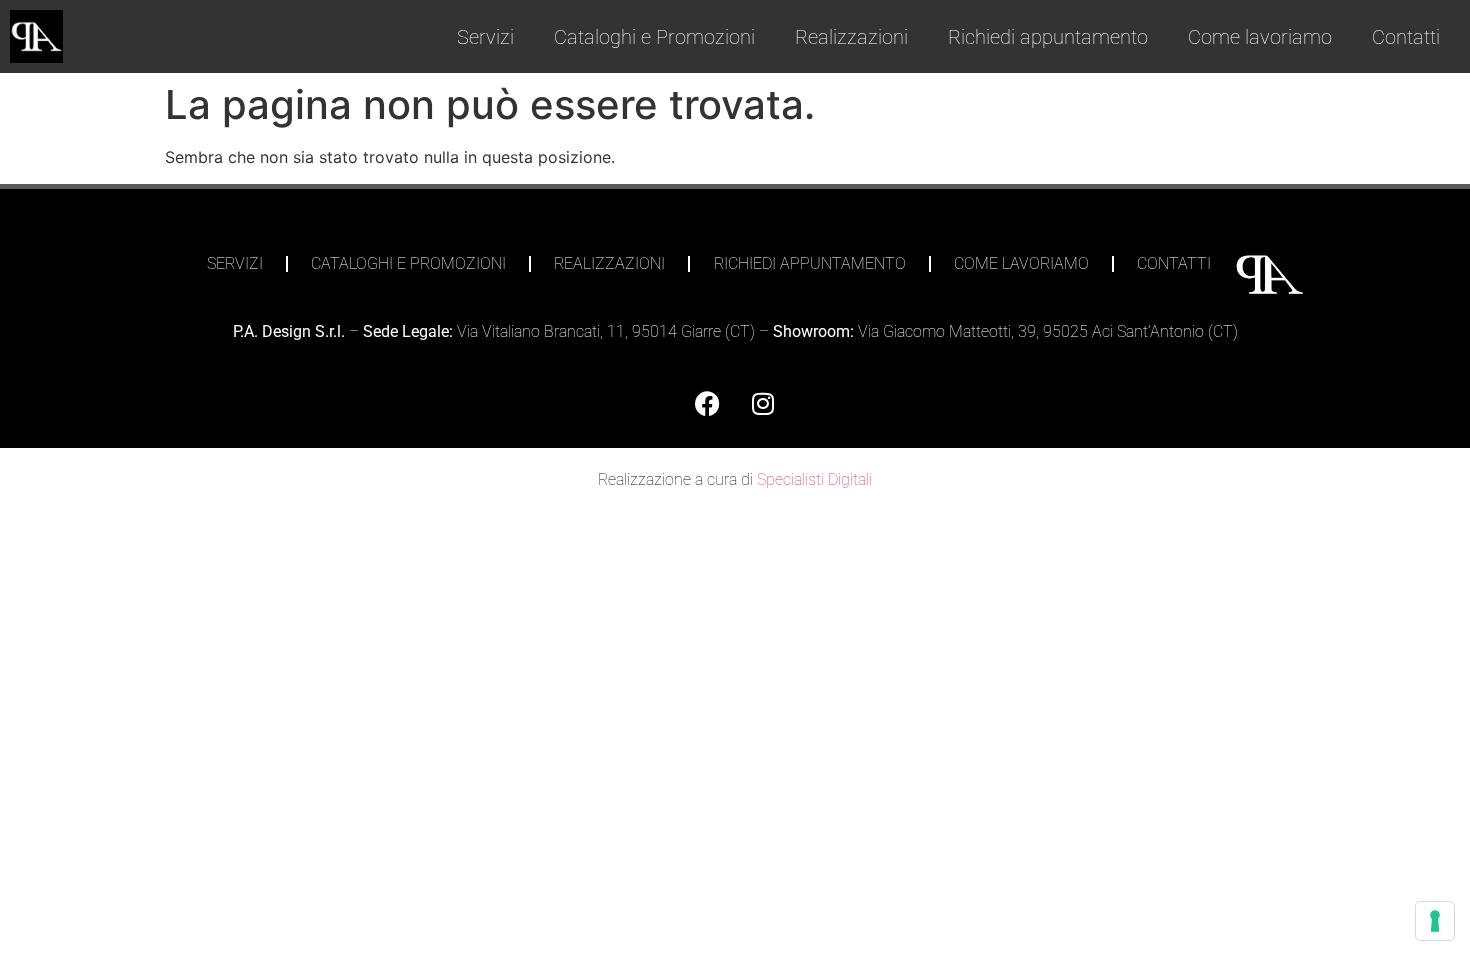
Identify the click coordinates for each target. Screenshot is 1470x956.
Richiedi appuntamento (1048, 37)
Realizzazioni (851, 37)
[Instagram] (763, 403)
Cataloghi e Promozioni (654, 37)
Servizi (485, 37)
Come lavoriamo (1260, 37)
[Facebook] (708, 403)
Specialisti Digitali (814, 479)
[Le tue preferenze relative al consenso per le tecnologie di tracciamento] (1435, 921)
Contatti (1406, 37)
